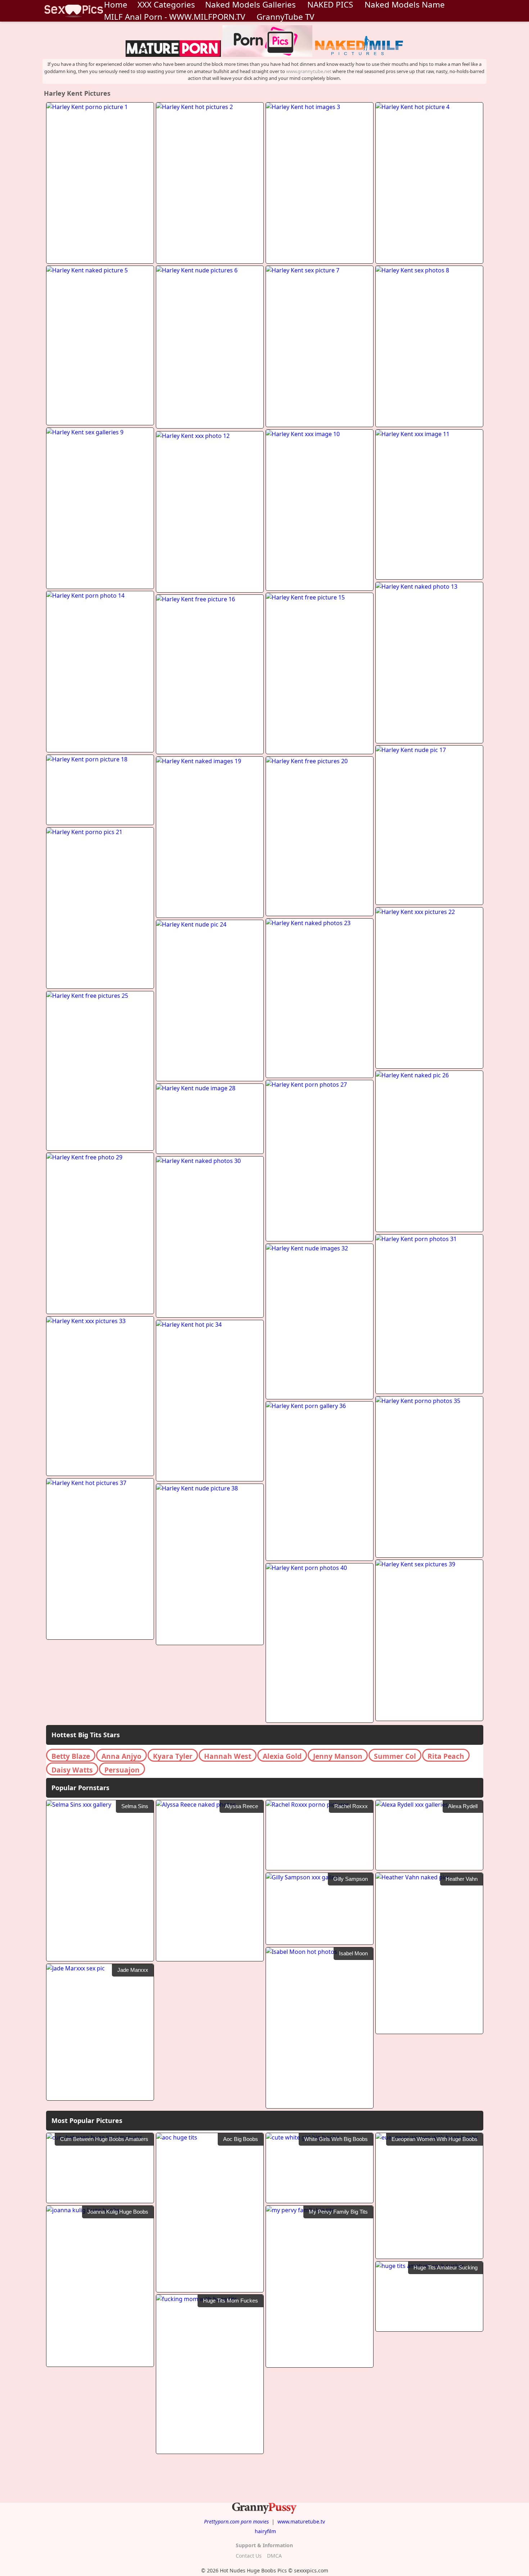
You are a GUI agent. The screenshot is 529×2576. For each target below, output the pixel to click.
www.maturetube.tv (301, 2521)
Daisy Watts (72, 1770)
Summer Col (395, 1756)
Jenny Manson (338, 1756)
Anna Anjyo (121, 1756)
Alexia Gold (282, 1756)
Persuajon (122, 1770)
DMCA (274, 2556)
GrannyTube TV (285, 17)
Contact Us (249, 2556)
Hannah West (228, 1756)
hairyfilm (265, 2531)
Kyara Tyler (173, 1756)
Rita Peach (446, 1756)
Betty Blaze (71, 1756)
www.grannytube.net (309, 71)
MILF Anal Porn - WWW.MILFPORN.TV (175, 17)
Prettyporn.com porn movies (236, 2521)
